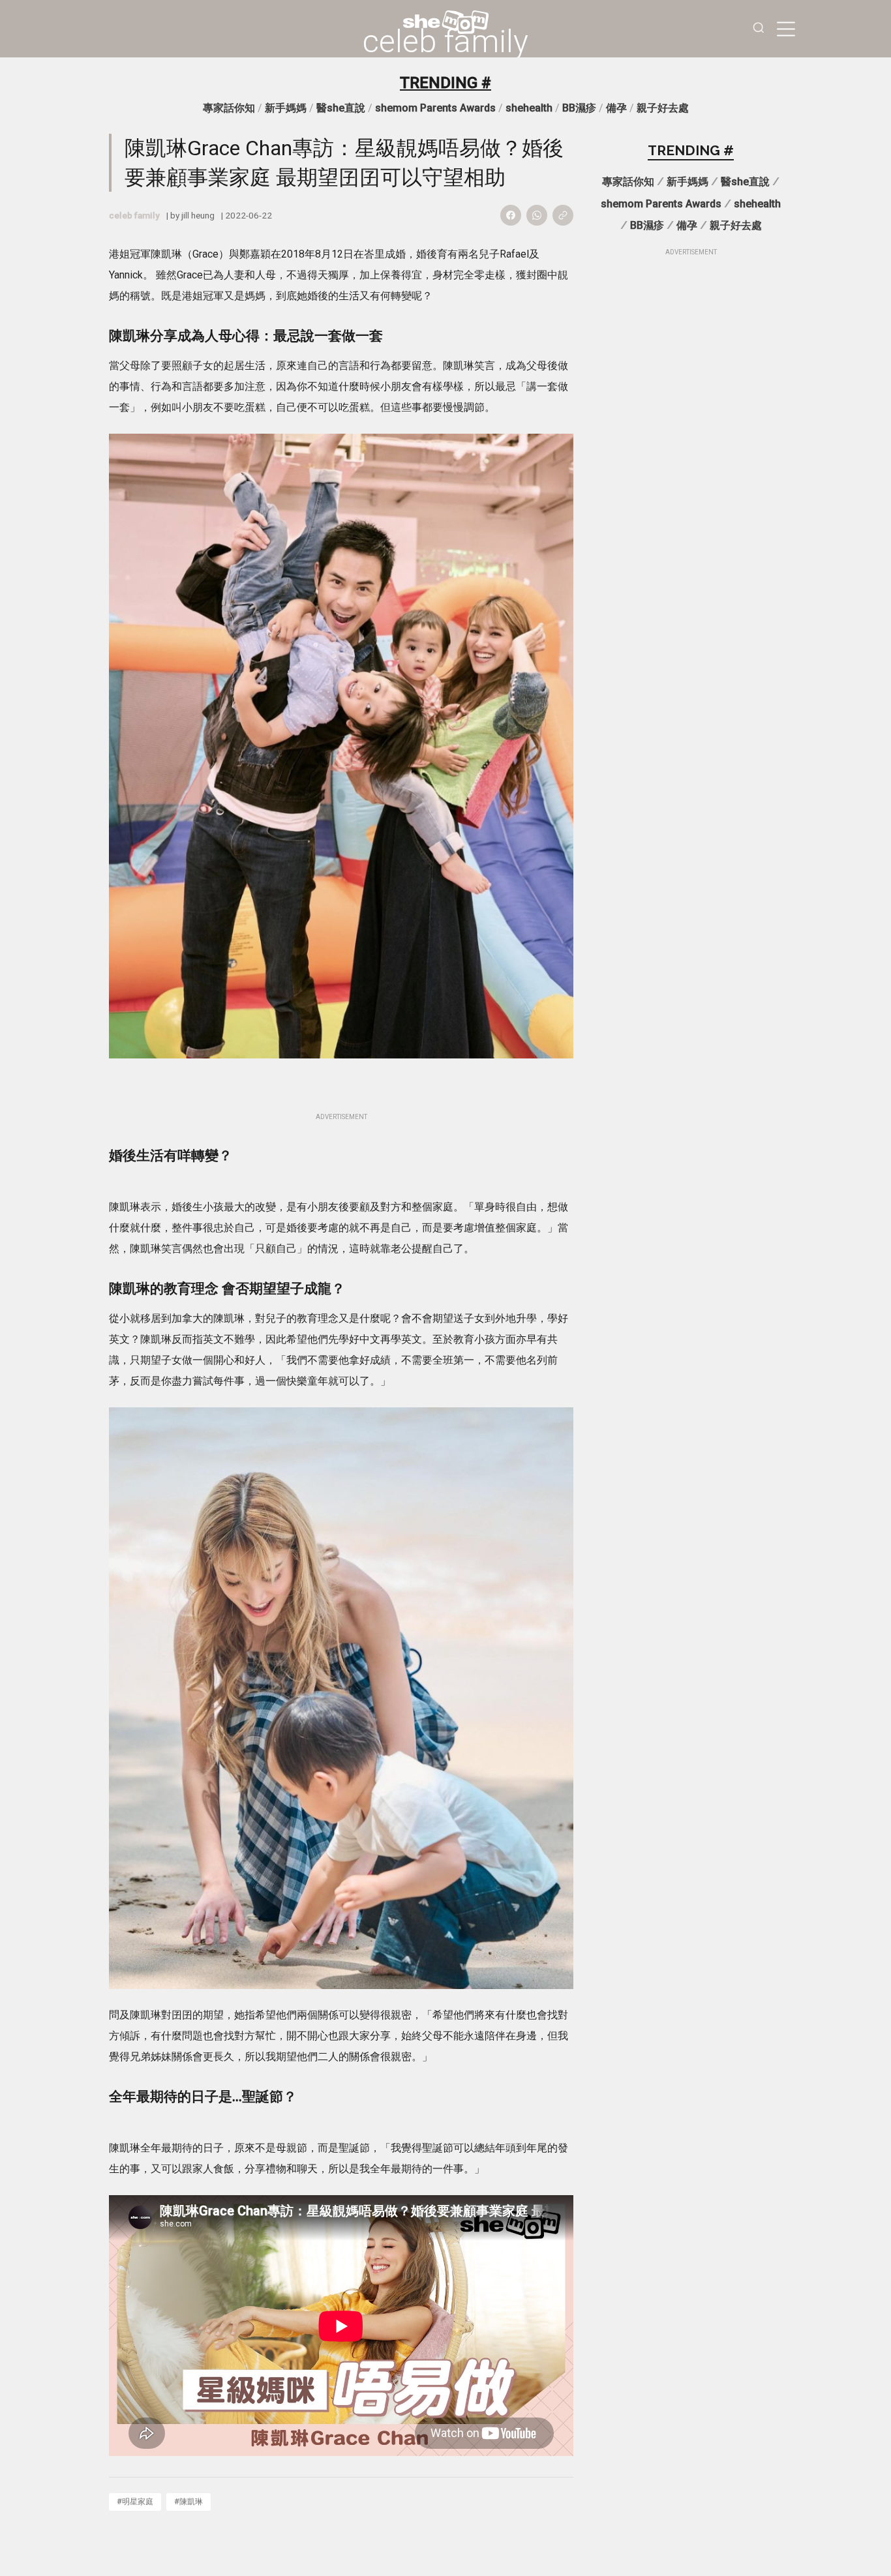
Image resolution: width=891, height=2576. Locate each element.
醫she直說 (341, 108)
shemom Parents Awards (435, 108)
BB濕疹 (579, 108)
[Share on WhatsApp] (537, 215)
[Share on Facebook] (511, 215)
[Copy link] (563, 215)
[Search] (759, 29)
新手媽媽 (286, 108)
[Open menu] (786, 29)
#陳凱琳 (189, 2501)
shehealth (529, 108)
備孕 (616, 108)
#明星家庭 (135, 2501)
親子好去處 (663, 108)
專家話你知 (229, 108)
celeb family (445, 42)
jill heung (198, 215)
